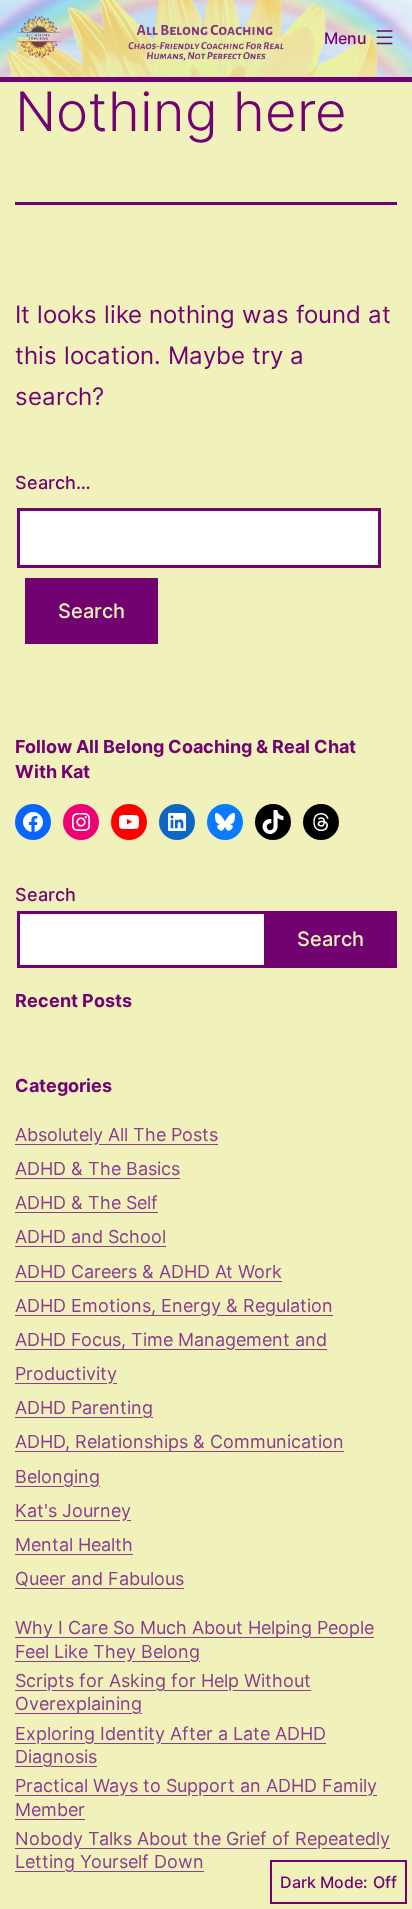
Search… (53, 482)
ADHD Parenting (84, 1407)
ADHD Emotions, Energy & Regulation (174, 1305)
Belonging (57, 1476)
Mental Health (74, 1544)
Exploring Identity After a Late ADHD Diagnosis (170, 1745)
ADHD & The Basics (97, 1168)
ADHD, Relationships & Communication (179, 1441)
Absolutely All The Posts (116, 1134)
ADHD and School (90, 1236)
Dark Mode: (324, 1882)
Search (45, 894)
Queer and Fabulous (99, 1578)
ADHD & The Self (86, 1202)
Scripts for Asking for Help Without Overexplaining (163, 1692)
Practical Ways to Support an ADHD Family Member (196, 1797)
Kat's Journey (73, 1510)
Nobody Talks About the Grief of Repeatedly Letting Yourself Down (202, 1850)
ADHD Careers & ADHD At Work (148, 1271)
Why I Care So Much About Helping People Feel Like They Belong (194, 1639)
